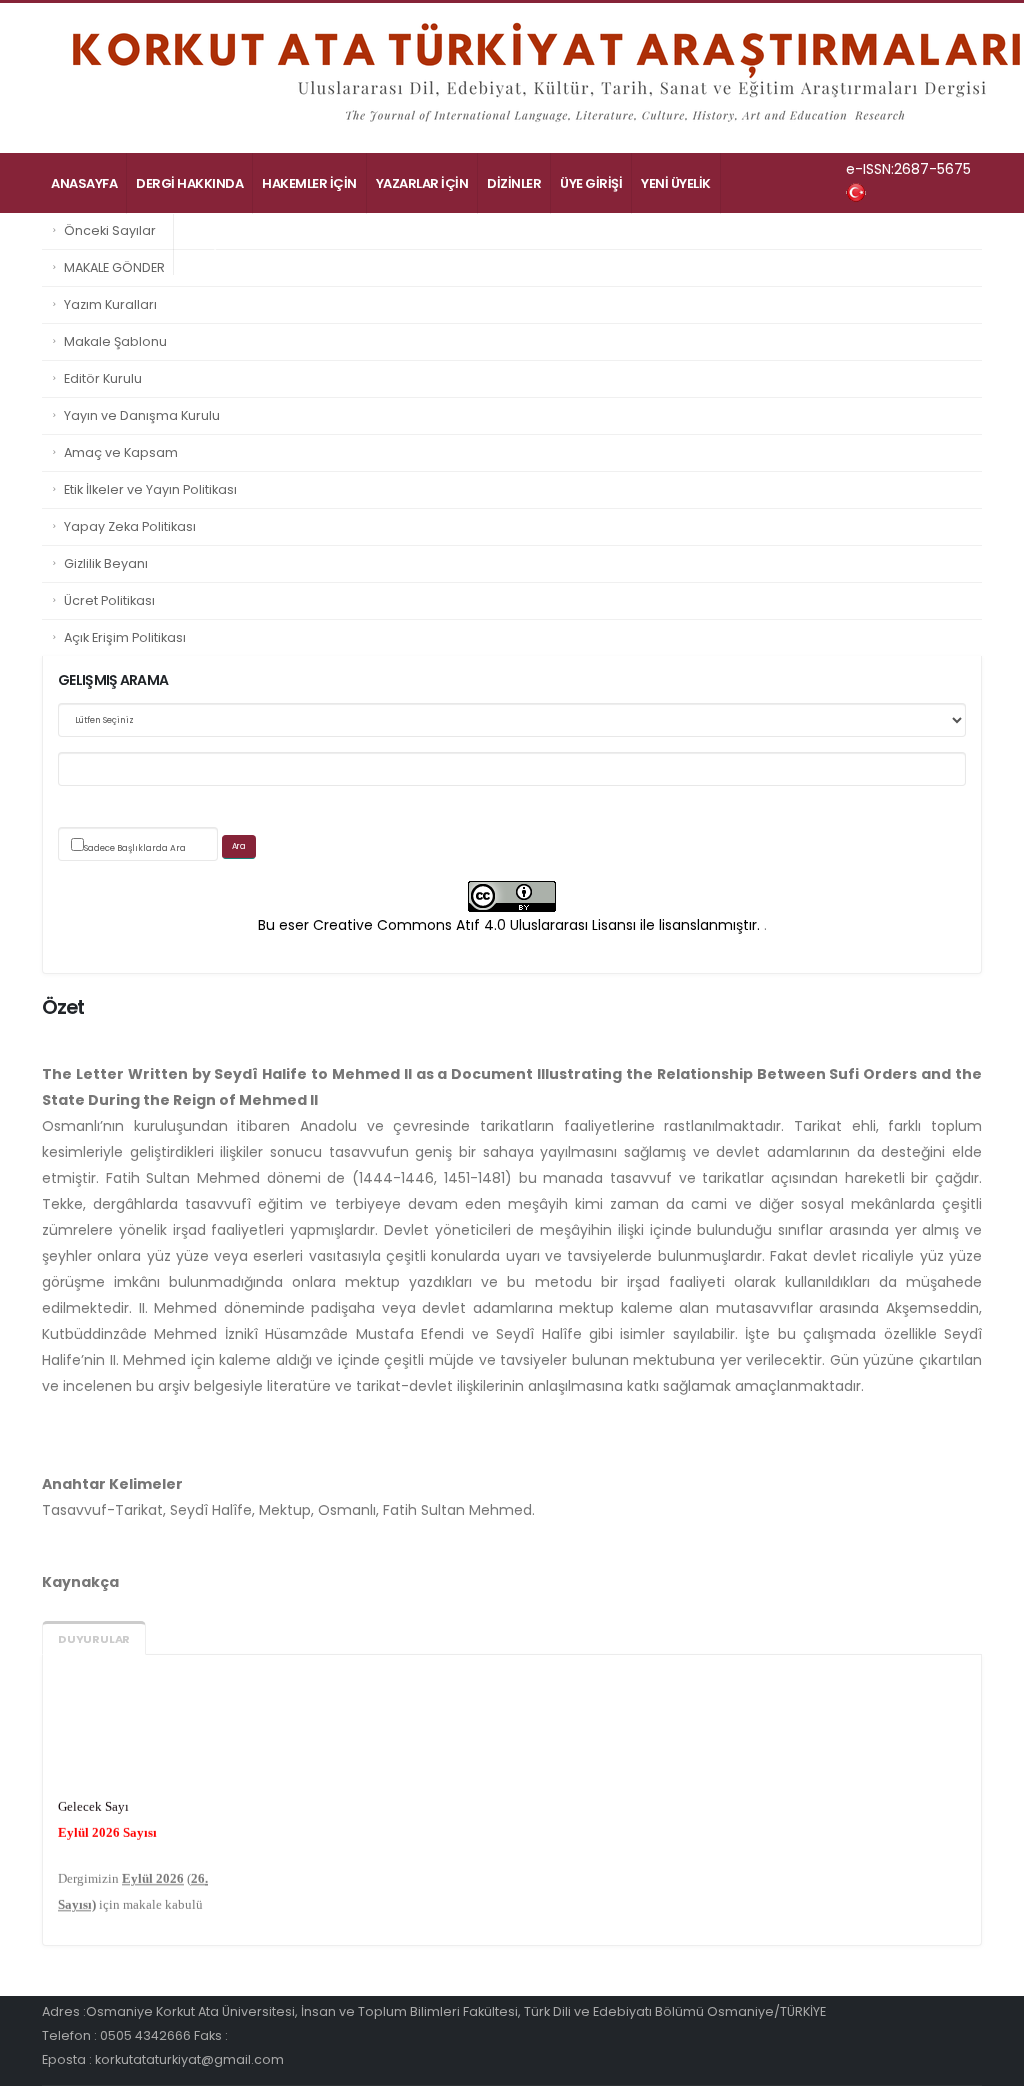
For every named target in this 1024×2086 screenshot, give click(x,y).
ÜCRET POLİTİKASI (107, 244)
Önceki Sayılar (110, 230)
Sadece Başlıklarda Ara (135, 848)
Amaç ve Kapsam (121, 452)
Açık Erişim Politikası (125, 637)
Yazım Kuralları (110, 304)
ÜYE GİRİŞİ (591, 183)
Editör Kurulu (103, 378)
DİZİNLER (514, 183)
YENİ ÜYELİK (676, 183)
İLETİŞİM (208, 244)
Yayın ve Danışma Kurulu (142, 415)
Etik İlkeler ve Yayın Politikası (150, 489)
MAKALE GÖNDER (114, 267)
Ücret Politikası (109, 600)
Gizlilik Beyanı (106, 563)
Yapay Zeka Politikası (130, 526)
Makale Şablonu (115, 341)
